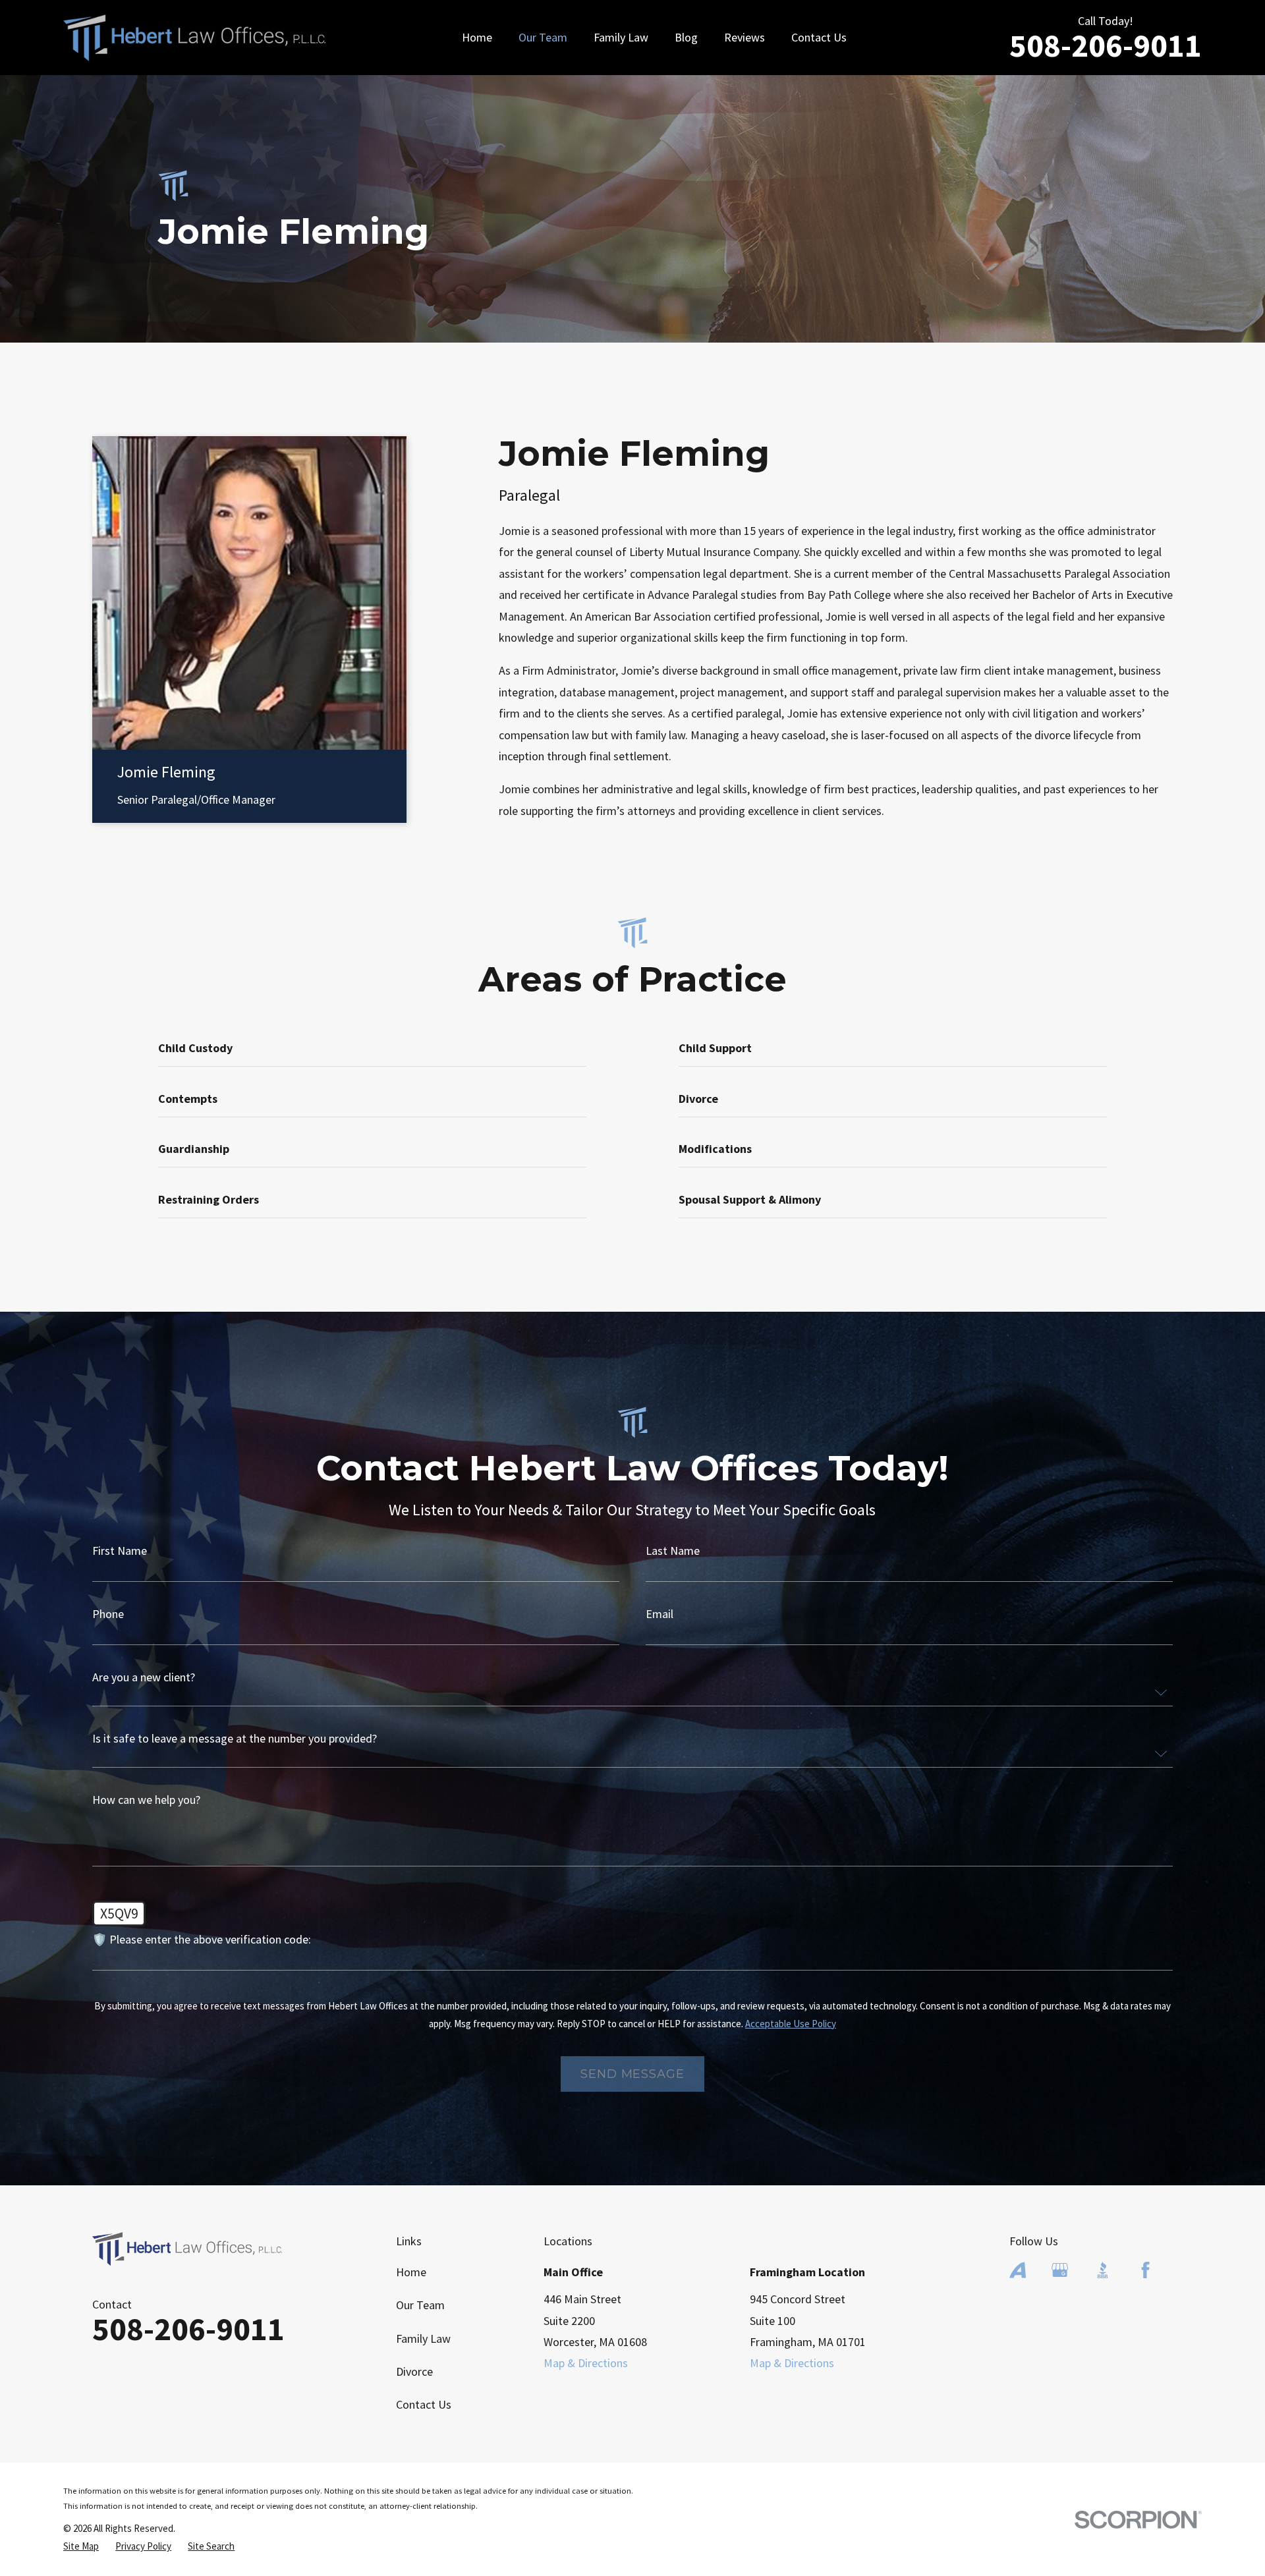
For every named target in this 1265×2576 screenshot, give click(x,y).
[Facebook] (1145, 2270)
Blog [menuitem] (686, 37)
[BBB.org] (1103, 2270)
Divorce (414, 2371)
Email (660, 1614)
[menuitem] (81, 2546)
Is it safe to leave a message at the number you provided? (235, 1739)
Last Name (673, 1551)
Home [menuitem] (477, 37)
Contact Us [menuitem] (819, 37)
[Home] (194, 38)
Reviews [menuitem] (745, 37)
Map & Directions (586, 2363)
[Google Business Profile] (1060, 2270)
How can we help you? (146, 1800)
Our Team (420, 2305)
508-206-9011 (1106, 45)
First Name (120, 1551)
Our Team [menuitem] (543, 37)
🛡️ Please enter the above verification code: (202, 1940)
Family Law (423, 2338)
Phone (108, 1614)
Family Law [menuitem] (621, 37)
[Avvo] (1018, 2270)
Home (411, 2272)
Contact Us (424, 2404)
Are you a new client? (144, 1677)
